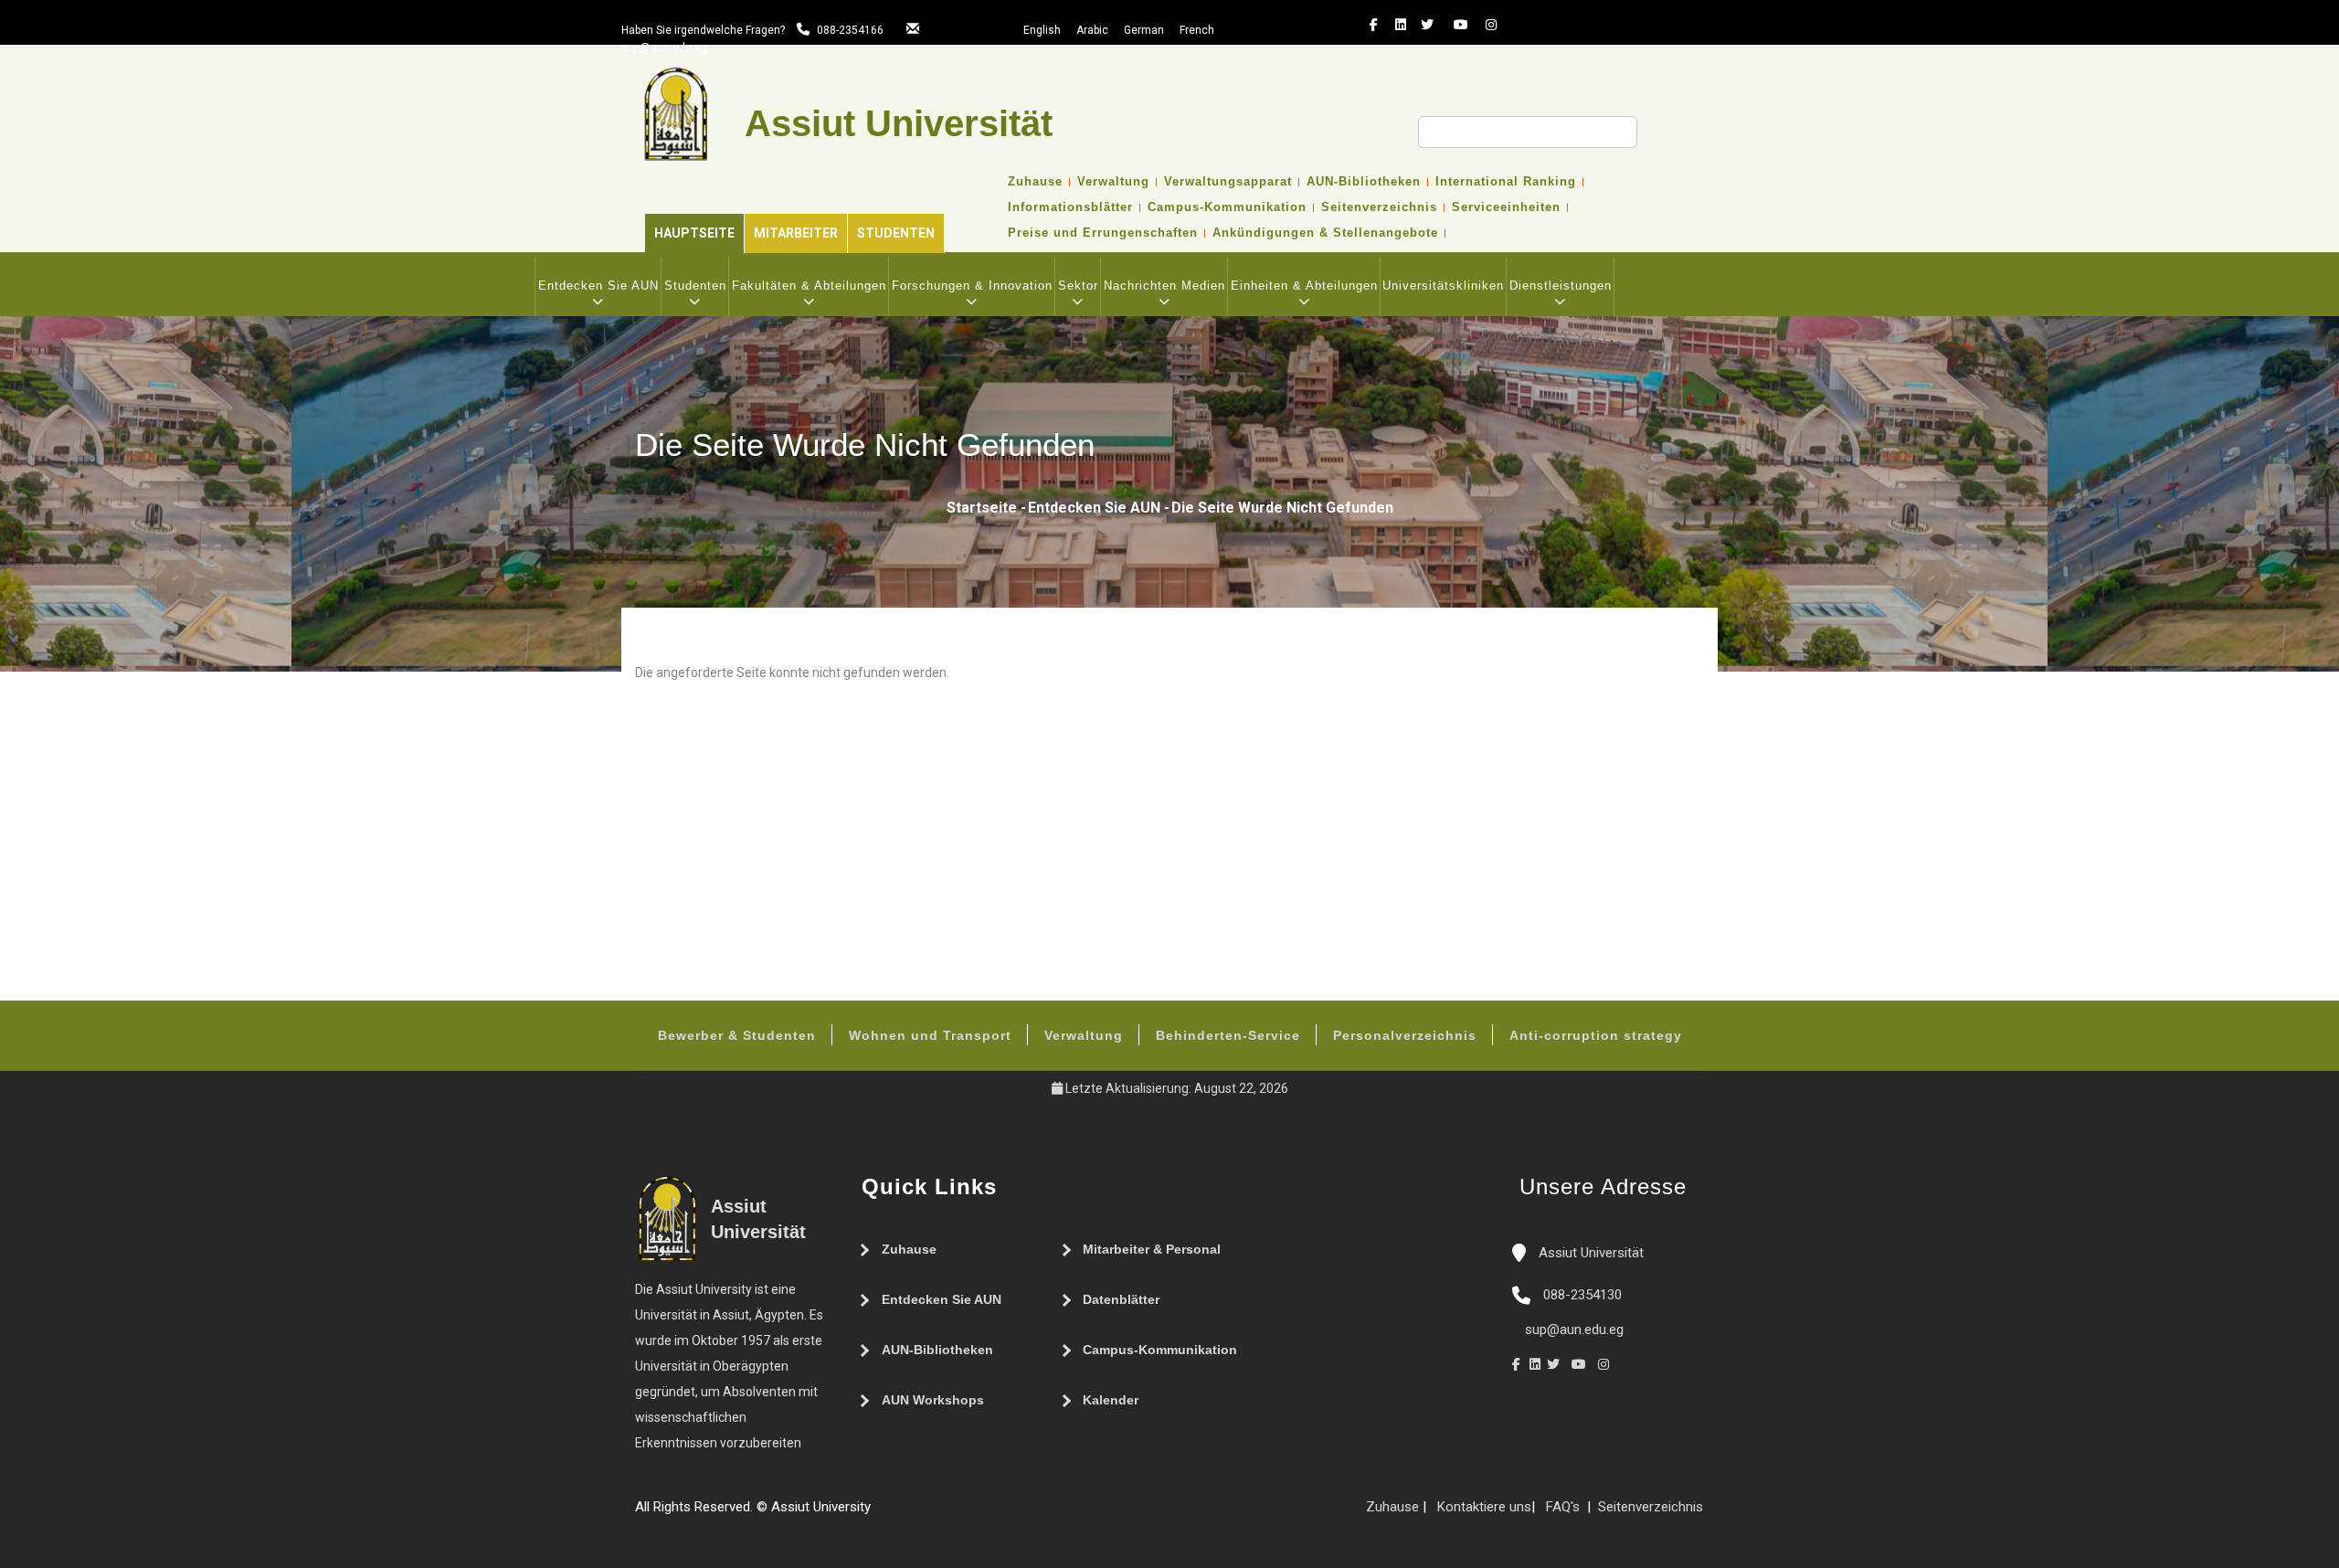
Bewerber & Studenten (737, 1035)
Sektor (1078, 286)
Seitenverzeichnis (1379, 207)
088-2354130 (1582, 1295)
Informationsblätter (1070, 207)
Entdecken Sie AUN (598, 286)
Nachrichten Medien (1164, 286)
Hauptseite (694, 233)
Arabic (1092, 30)
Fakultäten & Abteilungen (809, 286)
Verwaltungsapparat (1228, 182)
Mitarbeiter (796, 233)
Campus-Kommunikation (1227, 207)
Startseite (982, 508)
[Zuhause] (935, 1514)
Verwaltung (1113, 182)
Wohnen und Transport (930, 1035)
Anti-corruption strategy (1596, 1035)
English (1042, 30)
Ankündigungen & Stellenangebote (1325, 233)
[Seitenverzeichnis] (880, 1514)
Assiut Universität (1589, 1253)
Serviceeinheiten (1506, 207)
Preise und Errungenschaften (1103, 233)
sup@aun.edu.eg (664, 48)
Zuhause (1035, 182)
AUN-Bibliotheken (1364, 182)
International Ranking (1506, 182)
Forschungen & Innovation (972, 286)
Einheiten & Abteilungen (1304, 286)
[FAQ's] (898, 1514)
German (1144, 30)
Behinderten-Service (1228, 1035)
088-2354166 (850, 30)
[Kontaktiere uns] (916, 1514)
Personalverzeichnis (1405, 1035)
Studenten (896, 233)
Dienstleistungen (1561, 286)
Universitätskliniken (1443, 286)
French (1197, 30)
